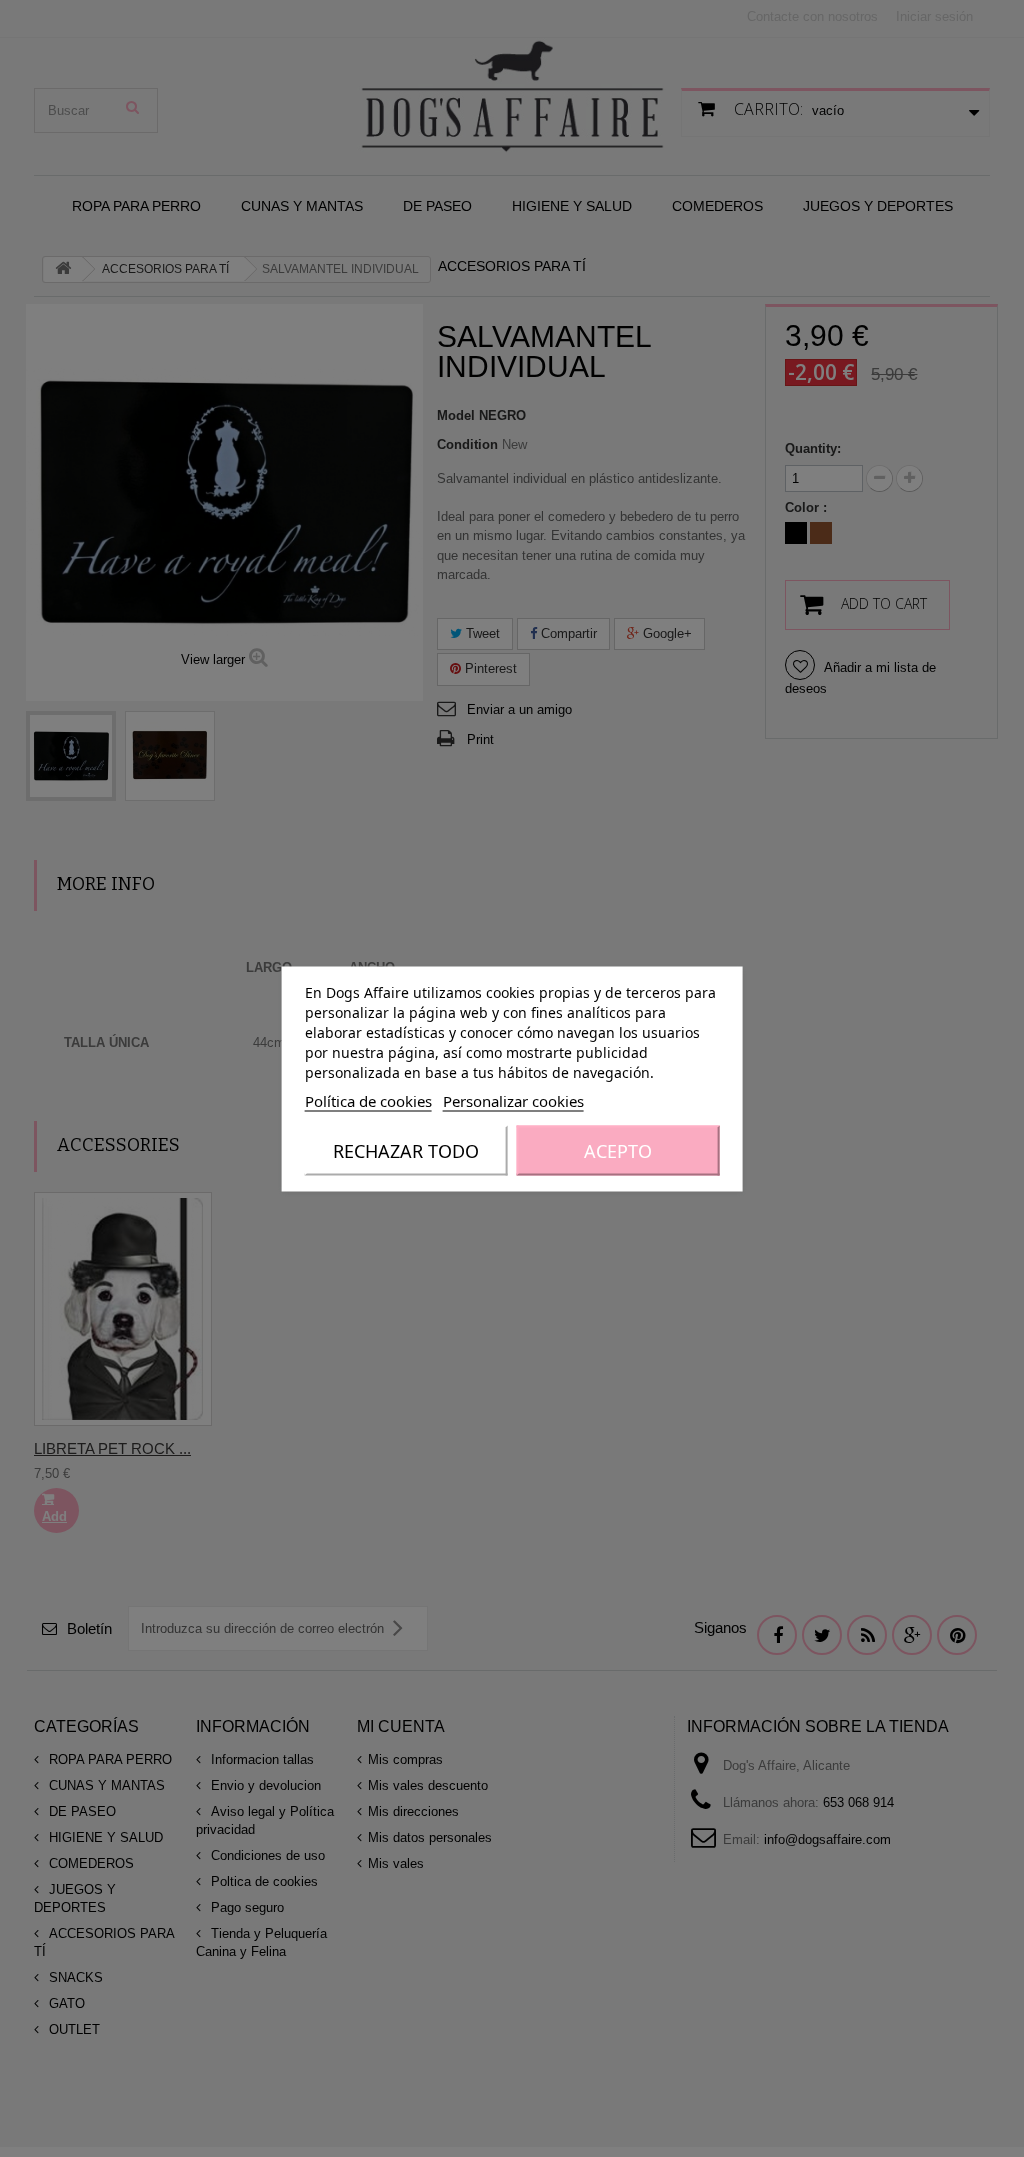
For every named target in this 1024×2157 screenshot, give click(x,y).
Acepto (618, 1150)
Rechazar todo (406, 1150)
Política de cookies (368, 1100)
